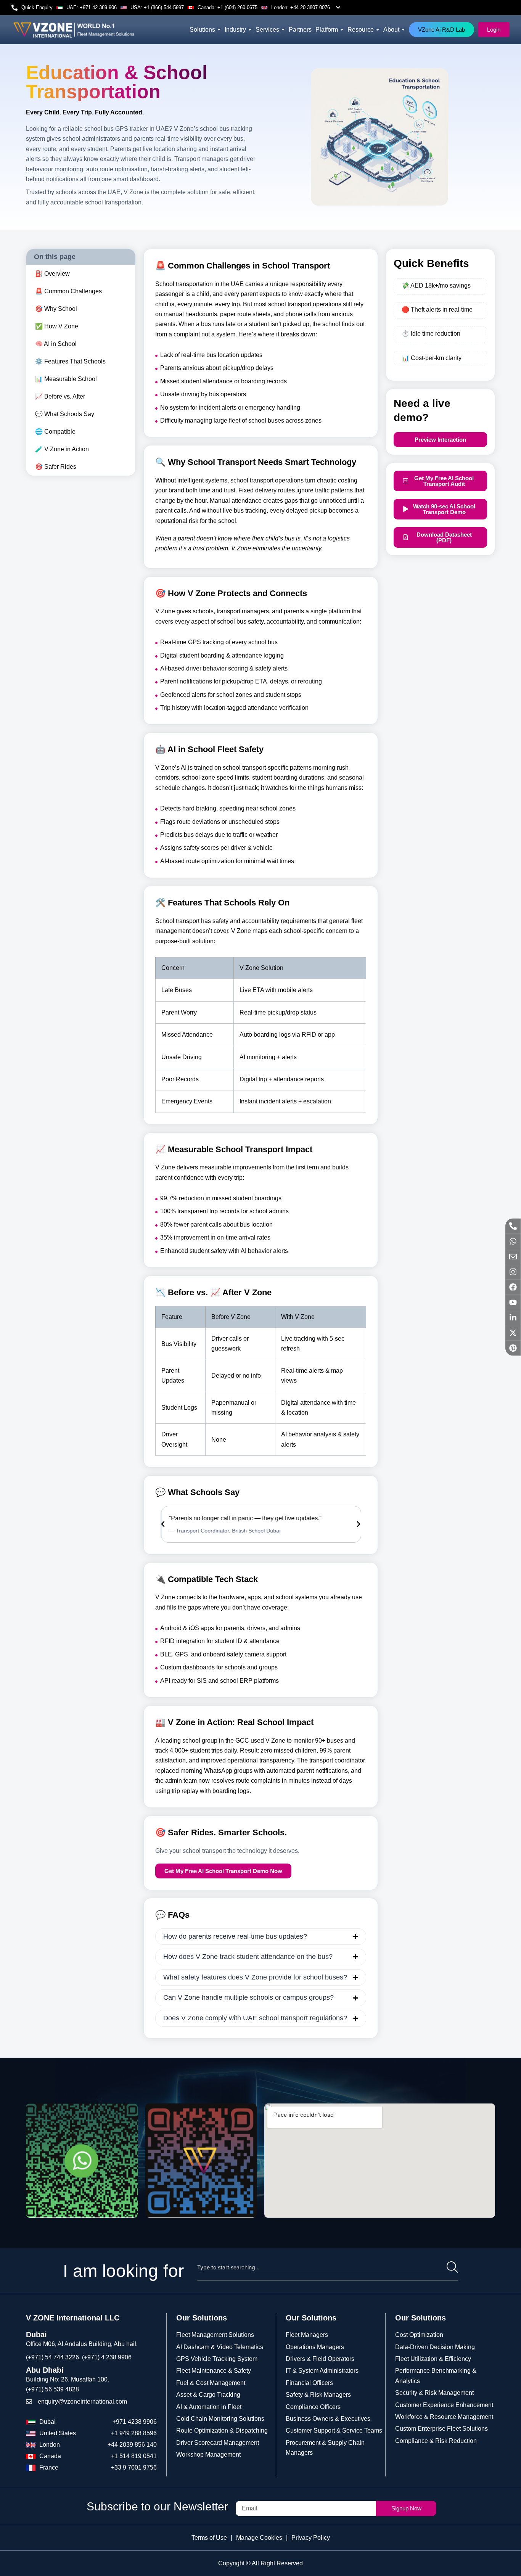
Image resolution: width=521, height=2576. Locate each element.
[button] (163, 1524)
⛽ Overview (52, 274)
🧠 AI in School (56, 344)
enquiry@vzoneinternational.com (82, 2402)
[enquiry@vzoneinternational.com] (29, 2402)
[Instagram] (513, 1272)
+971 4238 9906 (135, 2422)
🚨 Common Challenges (68, 291)
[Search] (452, 2267)
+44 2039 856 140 (132, 2445)
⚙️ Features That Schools (70, 361)
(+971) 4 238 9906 (107, 2357)
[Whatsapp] (513, 1241)
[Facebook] (513, 1287)
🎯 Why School (56, 309)
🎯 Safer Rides (56, 467)
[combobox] (322, 2267)
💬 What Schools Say (65, 414)
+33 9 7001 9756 (134, 2467)
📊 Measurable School (66, 379)
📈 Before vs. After (60, 396)
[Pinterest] (513, 1348)
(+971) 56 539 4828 (52, 2389)
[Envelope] (513, 1257)
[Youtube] (513, 1302)
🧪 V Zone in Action (62, 449)
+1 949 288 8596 (134, 2433)
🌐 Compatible (55, 432)
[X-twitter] (513, 1333)
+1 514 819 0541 (134, 2456)
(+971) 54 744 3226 (52, 2357)
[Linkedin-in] (513, 1318)
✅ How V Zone (57, 326)
